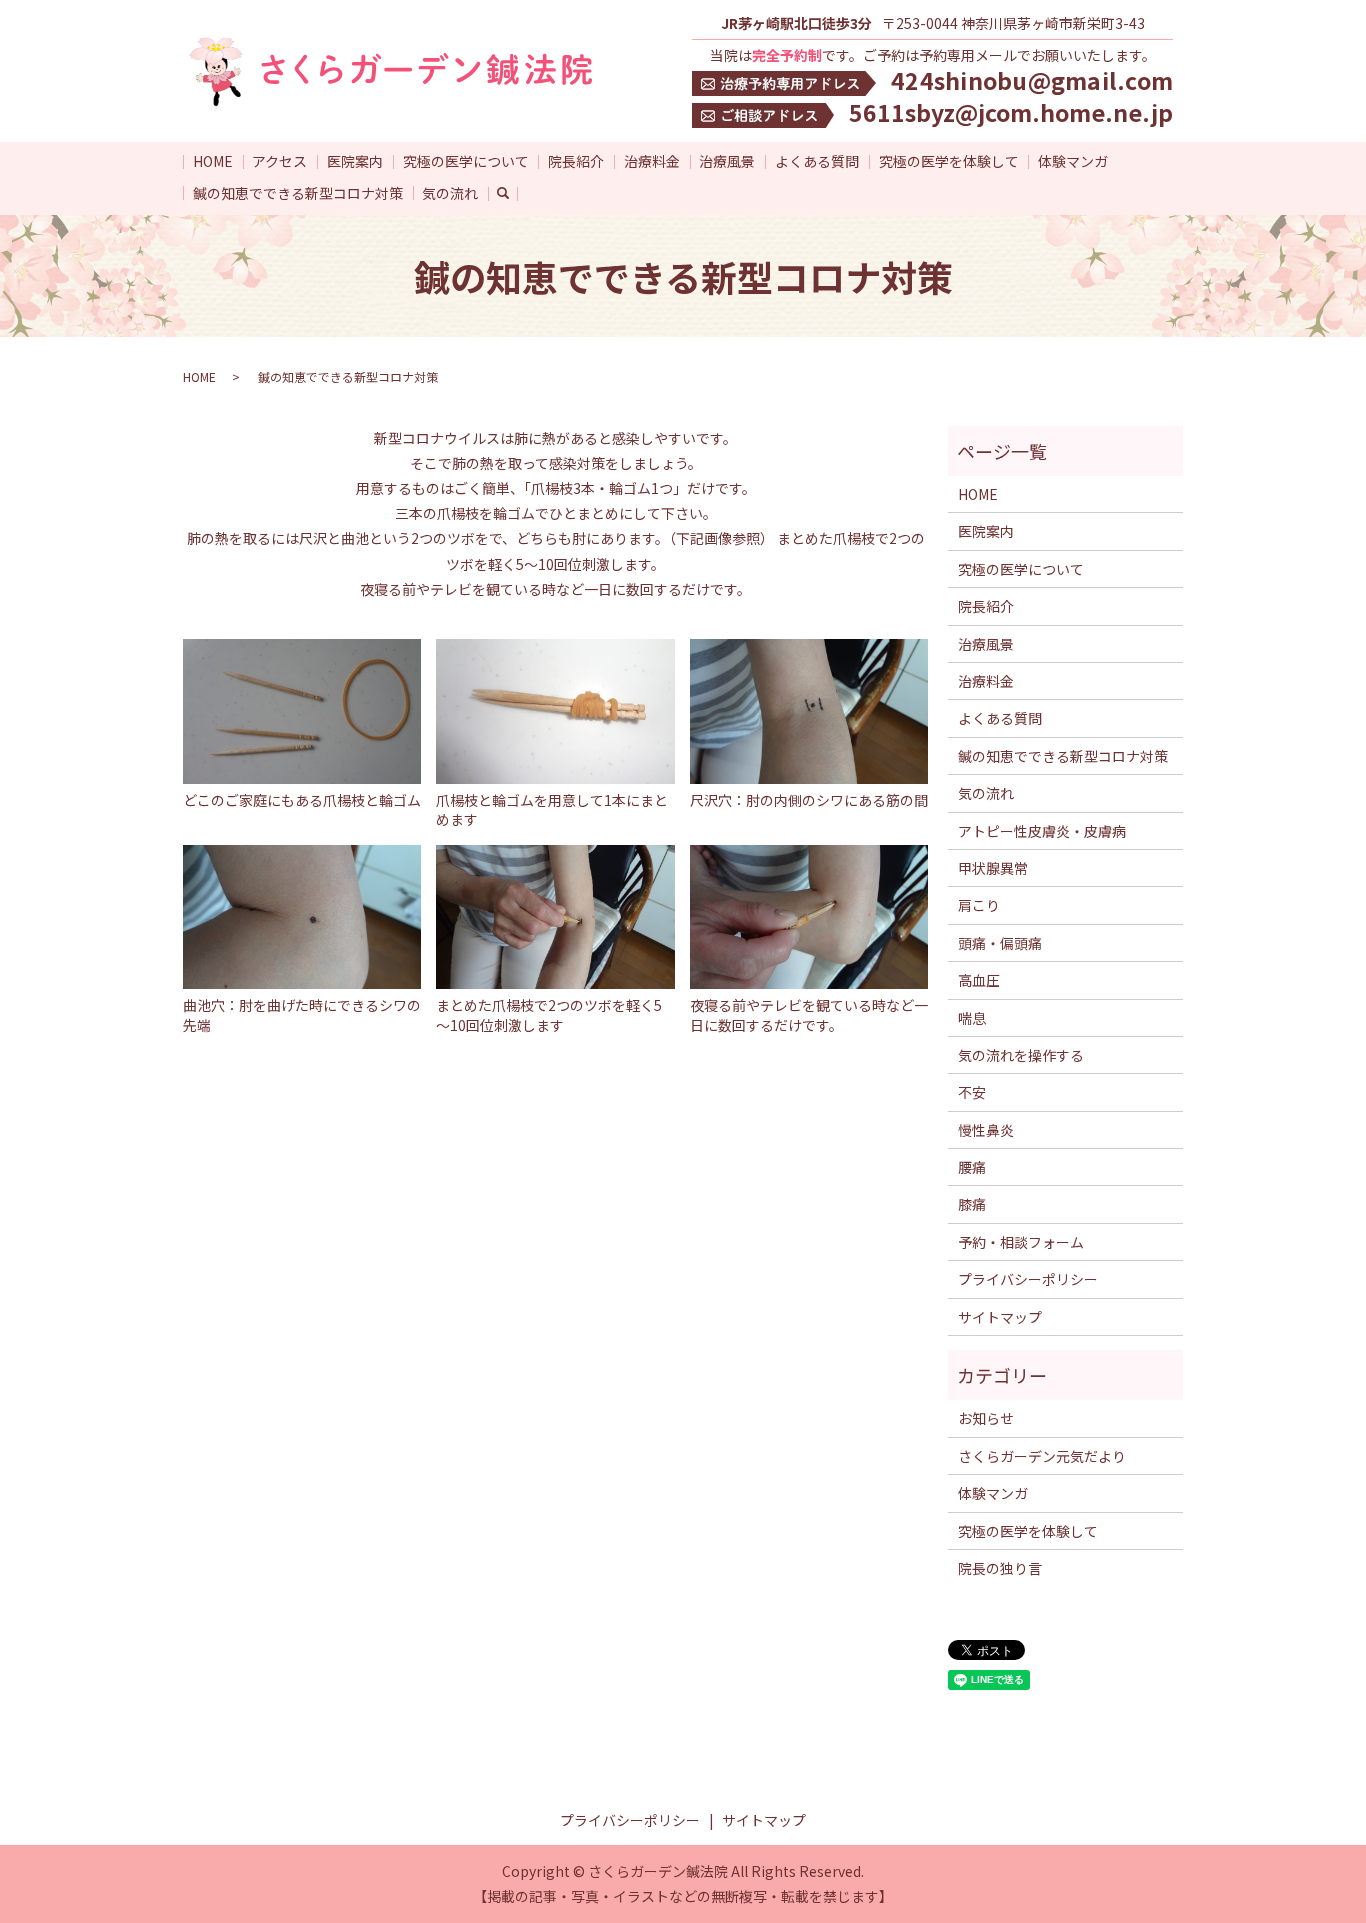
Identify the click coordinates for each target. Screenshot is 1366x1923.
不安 (972, 1092)
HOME (213, 161)
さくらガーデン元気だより (1042, 1456)
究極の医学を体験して (949, 161)
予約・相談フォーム (1021, 1242)
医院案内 (355, 161)
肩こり (979, 905)
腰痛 (972, 1167)
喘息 (972, 1018)
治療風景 (727, 161)
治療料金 (652, 161)
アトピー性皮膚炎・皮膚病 (1042, 831)
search (513, 193)
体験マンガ (1073, 161)
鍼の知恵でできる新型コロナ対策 (298, 193)
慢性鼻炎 (986, 1130)
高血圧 (979, 980)
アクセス (279, 161)
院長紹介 (576, 161)
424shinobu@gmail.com (1032, 80)
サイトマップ (1000, 1317)
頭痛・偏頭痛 (1000, 943)
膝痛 (972, 1204)
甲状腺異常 (993, 868)
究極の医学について (466, 161)
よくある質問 (817, 161)
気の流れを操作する (1021, 1055)
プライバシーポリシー (1028, 1279)
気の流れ (450, 193)
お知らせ (986, 1418)
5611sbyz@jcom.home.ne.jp (1011, 112)
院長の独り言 (1000, 1568)
